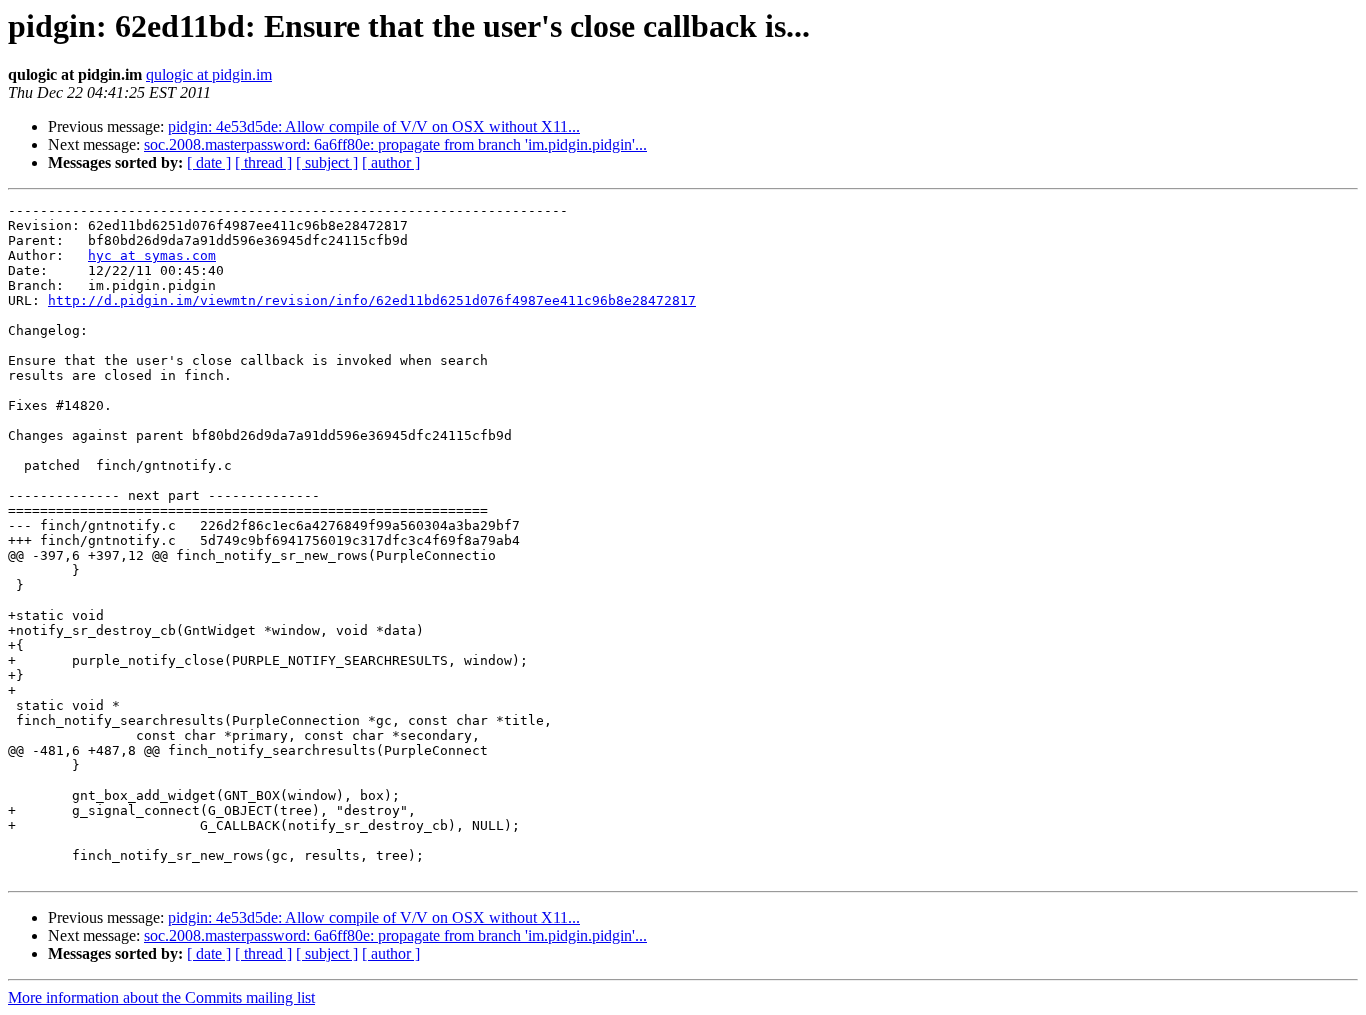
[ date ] (209, 162)
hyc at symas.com (152, 255)
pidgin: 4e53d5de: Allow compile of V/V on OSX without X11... (374, 126)
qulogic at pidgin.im (209, 74)
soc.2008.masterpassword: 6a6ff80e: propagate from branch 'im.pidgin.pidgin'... (395, 144)
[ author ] (391, 162)
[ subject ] (327, 162)
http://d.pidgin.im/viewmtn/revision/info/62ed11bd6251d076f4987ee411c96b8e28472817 (372, 300)
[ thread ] (263, 162)
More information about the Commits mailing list (161, 997)
